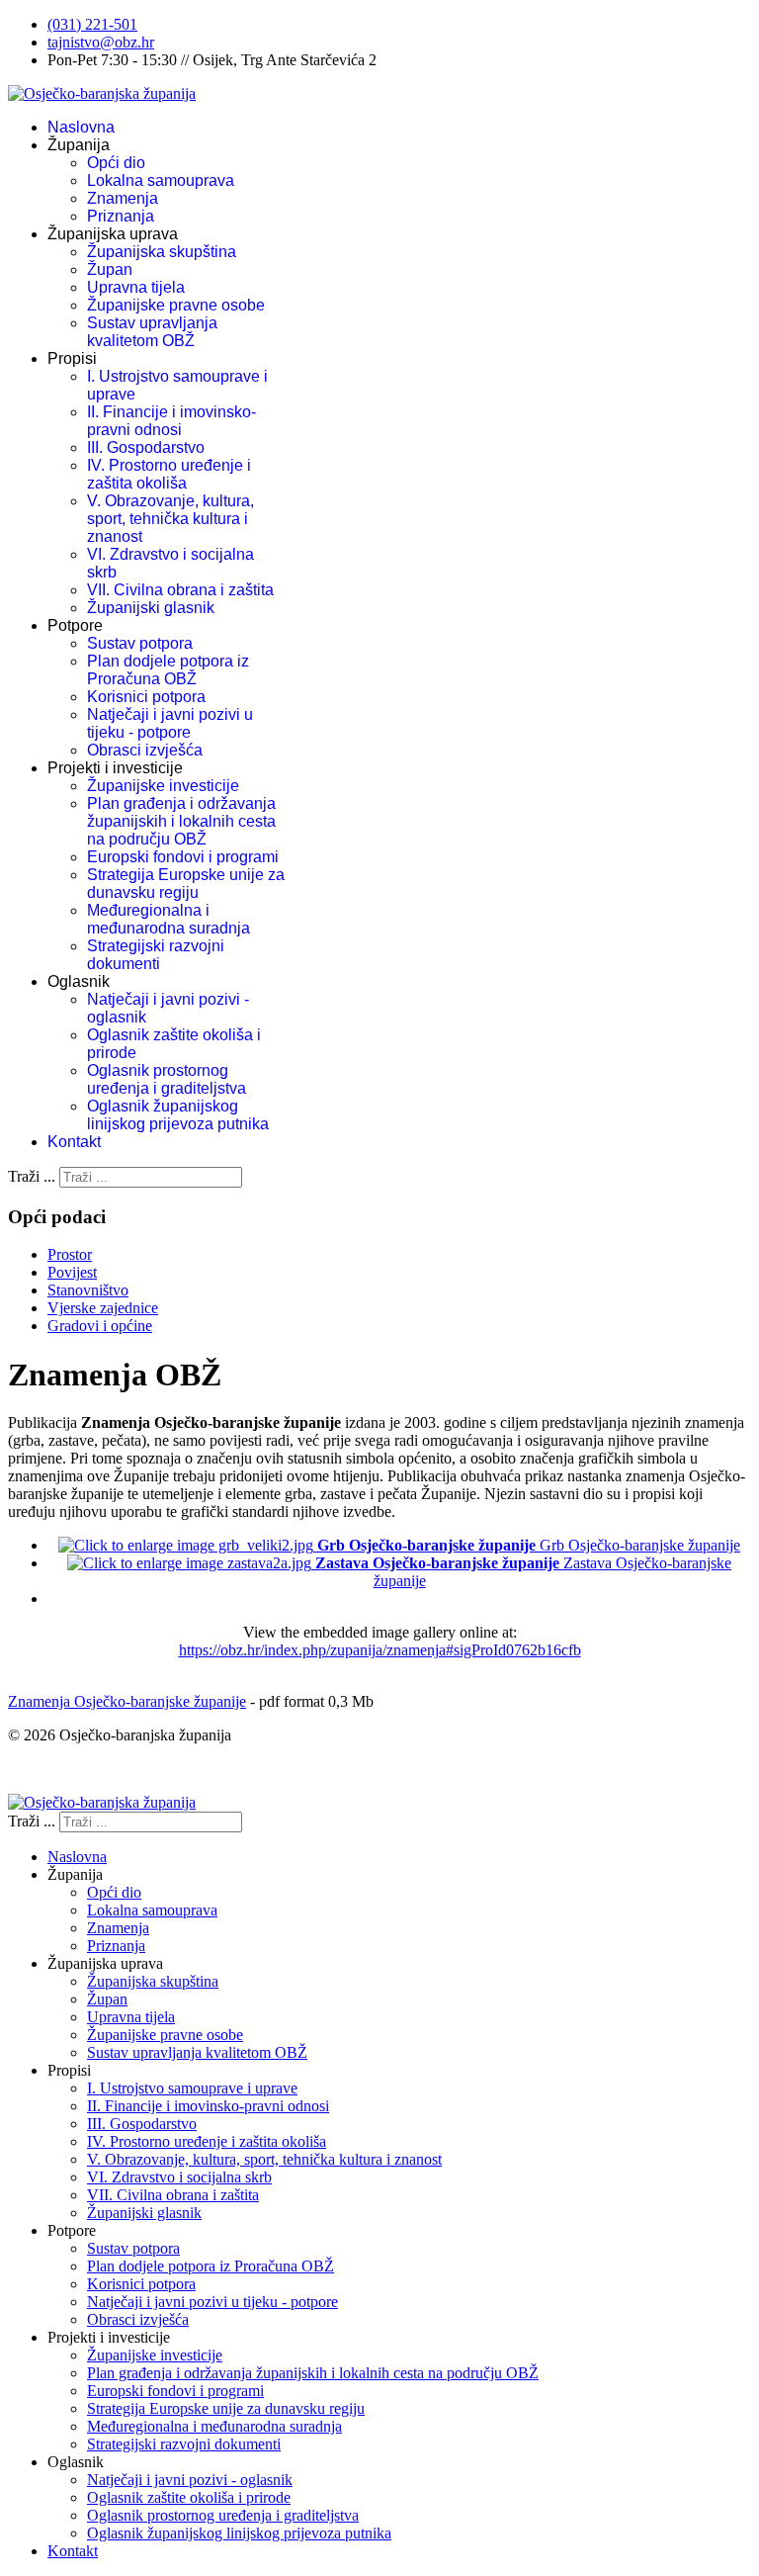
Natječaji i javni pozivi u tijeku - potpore (170, 723)
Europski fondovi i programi (183, 857)
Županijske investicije (163, 786)
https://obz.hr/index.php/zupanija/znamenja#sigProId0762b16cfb (380, 1650)
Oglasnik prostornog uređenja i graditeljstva (167, 1079)
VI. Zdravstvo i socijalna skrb (179, 2177)
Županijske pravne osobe (176, 305)
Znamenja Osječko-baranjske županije (127, 1701)
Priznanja (121, 216)
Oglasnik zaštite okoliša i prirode (189, 2497)
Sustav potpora (140, 643)
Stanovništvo (88, 1290)
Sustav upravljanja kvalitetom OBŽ (152, 332)
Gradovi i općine (100, 1326)
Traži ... (32, 1176)
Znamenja (123, 198)
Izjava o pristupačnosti (78, 1769)
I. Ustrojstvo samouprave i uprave (192, 2088)
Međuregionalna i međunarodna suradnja (169, 919)
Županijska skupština (162, 252)
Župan (110, 269)
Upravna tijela (136, 287)
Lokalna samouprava (161, 180)
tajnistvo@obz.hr (101, 42)
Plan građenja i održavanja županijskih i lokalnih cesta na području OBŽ (181, 821)
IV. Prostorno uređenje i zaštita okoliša (169, 474)
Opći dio (116, 163)
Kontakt (74, 1142)
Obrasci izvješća (145, 750)
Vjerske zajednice (103, 1308)
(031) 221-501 (92, 24)
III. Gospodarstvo (146, 447)
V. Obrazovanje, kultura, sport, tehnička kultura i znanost (170, 519)
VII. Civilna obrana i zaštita (180, 590)
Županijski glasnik (151, 608)
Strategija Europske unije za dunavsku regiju (186, 884)
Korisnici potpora (146, 697)
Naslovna (81, 127)
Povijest (72, 1272)
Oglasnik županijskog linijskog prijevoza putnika (178, 1115)
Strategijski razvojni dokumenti (156, 955)
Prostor (70, 1254)
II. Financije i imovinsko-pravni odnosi (171, 421)
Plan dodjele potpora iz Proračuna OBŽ (168, 670)
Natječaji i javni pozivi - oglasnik (190, 2480)
